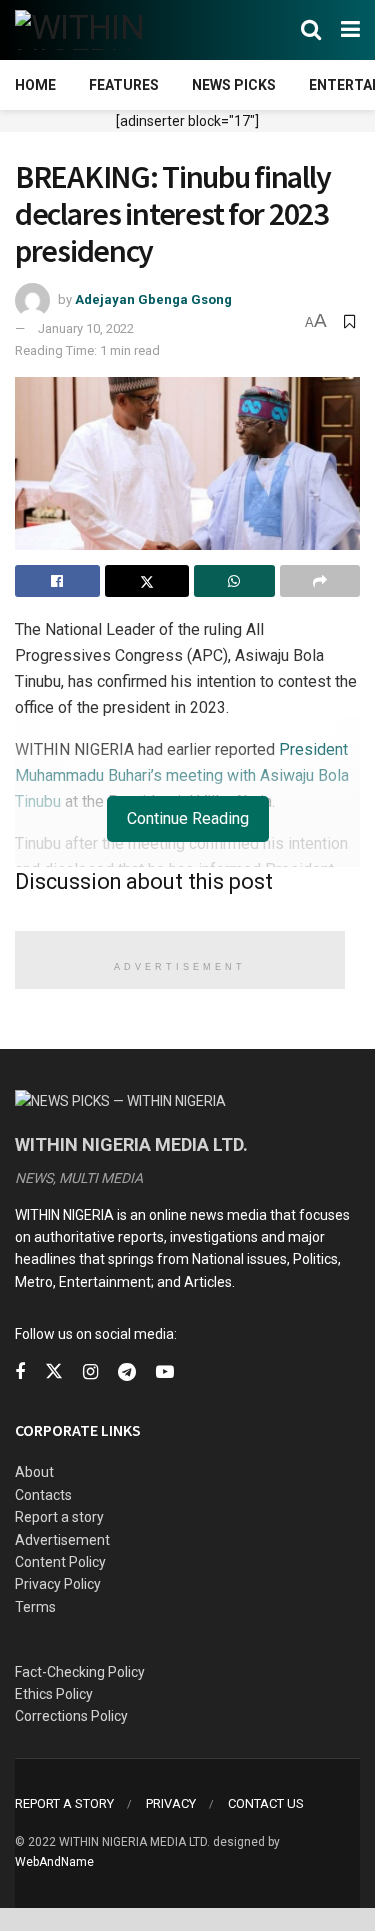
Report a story (59, 1517)
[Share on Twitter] (147, 581)
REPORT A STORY (64, 1803)
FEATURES (124, 85)
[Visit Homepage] (112, 30)
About (34, 1472)
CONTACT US (266, 1803)
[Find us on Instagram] (90, 1372)
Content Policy (60, 1562)
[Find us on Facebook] (20, 1372)
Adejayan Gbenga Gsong (153, 299)
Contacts (43, 1495)
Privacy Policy (58, 1584)
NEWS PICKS (234, 85)
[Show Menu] (350, 30)
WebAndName (54, 1862)
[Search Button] (311, 30)
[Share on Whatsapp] (234, 581)
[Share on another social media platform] (320, 581)
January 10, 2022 (86, 328)
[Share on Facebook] (57, 581)
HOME (35, 85)
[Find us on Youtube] (165, 1372)
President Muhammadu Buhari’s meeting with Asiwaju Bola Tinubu (182, 775)
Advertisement (62, 1540)
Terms (35, 1607)
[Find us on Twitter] (54, 1372)
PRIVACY (171, 1803)
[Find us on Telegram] (127, 1372)
